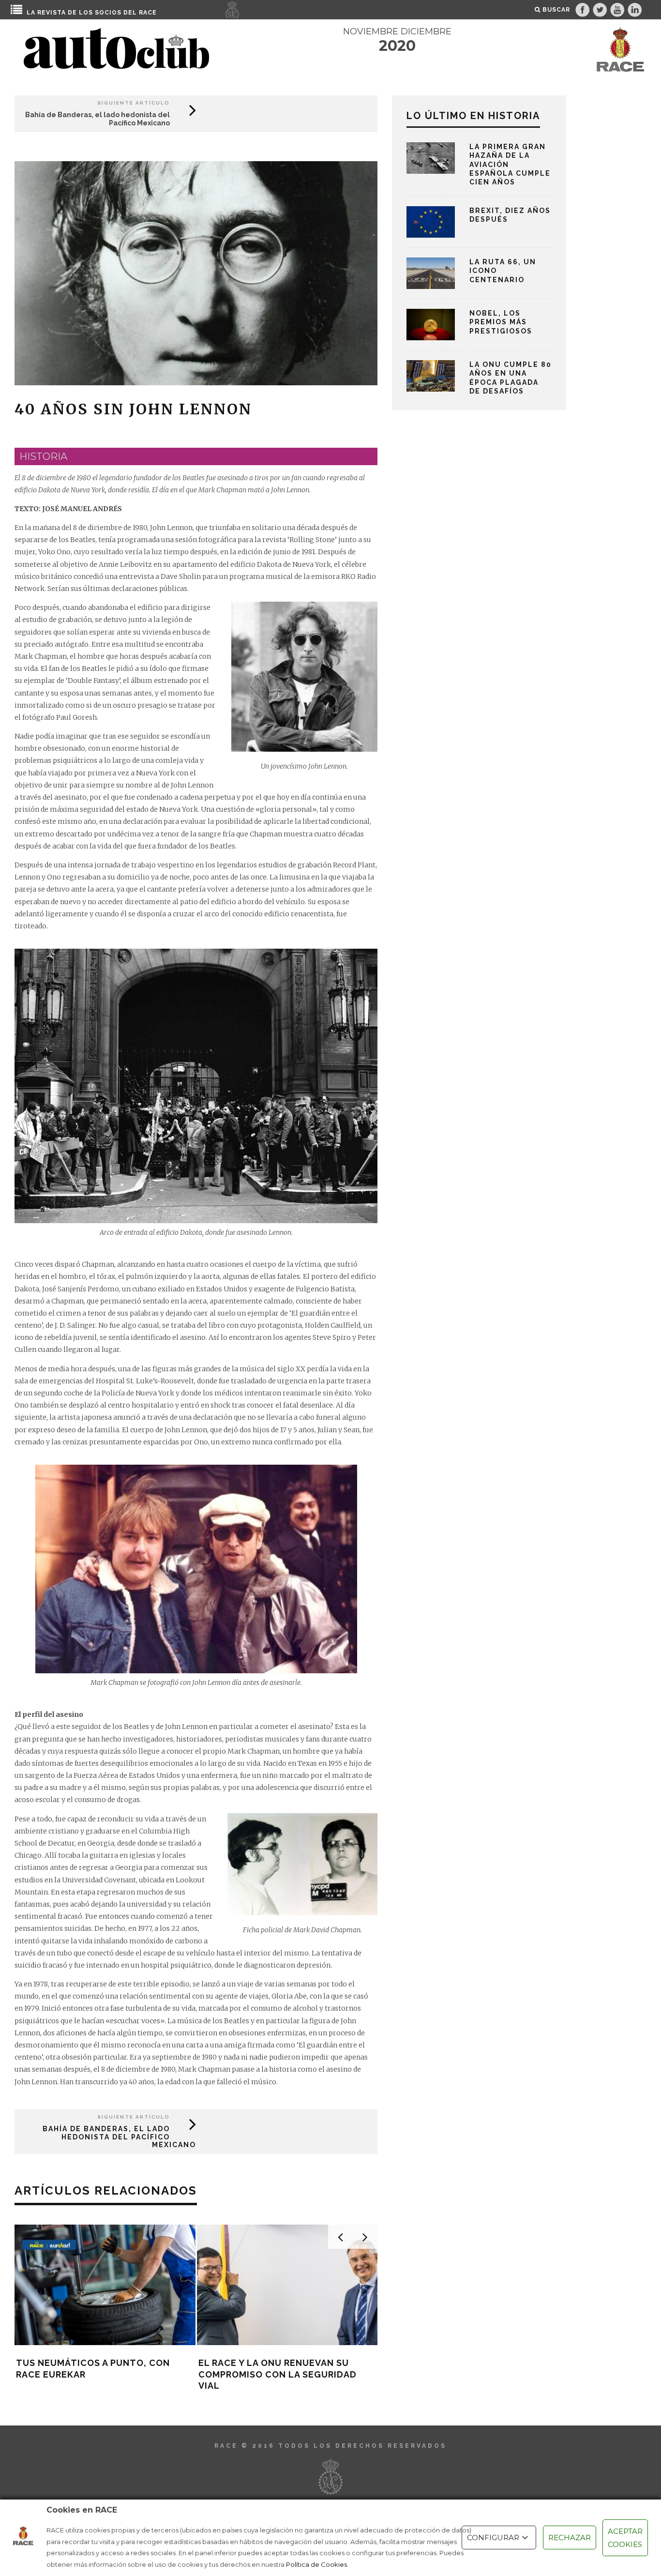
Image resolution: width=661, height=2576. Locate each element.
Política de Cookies (316, 2564)
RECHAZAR (570, 2538)
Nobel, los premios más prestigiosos (501, 322)
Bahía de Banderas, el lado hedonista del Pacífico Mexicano (119, 2137)
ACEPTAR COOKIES (625, 2538)
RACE (148, 13)
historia (43, 456)
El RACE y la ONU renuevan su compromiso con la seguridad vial (278, 2374)
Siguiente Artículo (134, 103)
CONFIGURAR (493, 2538)
